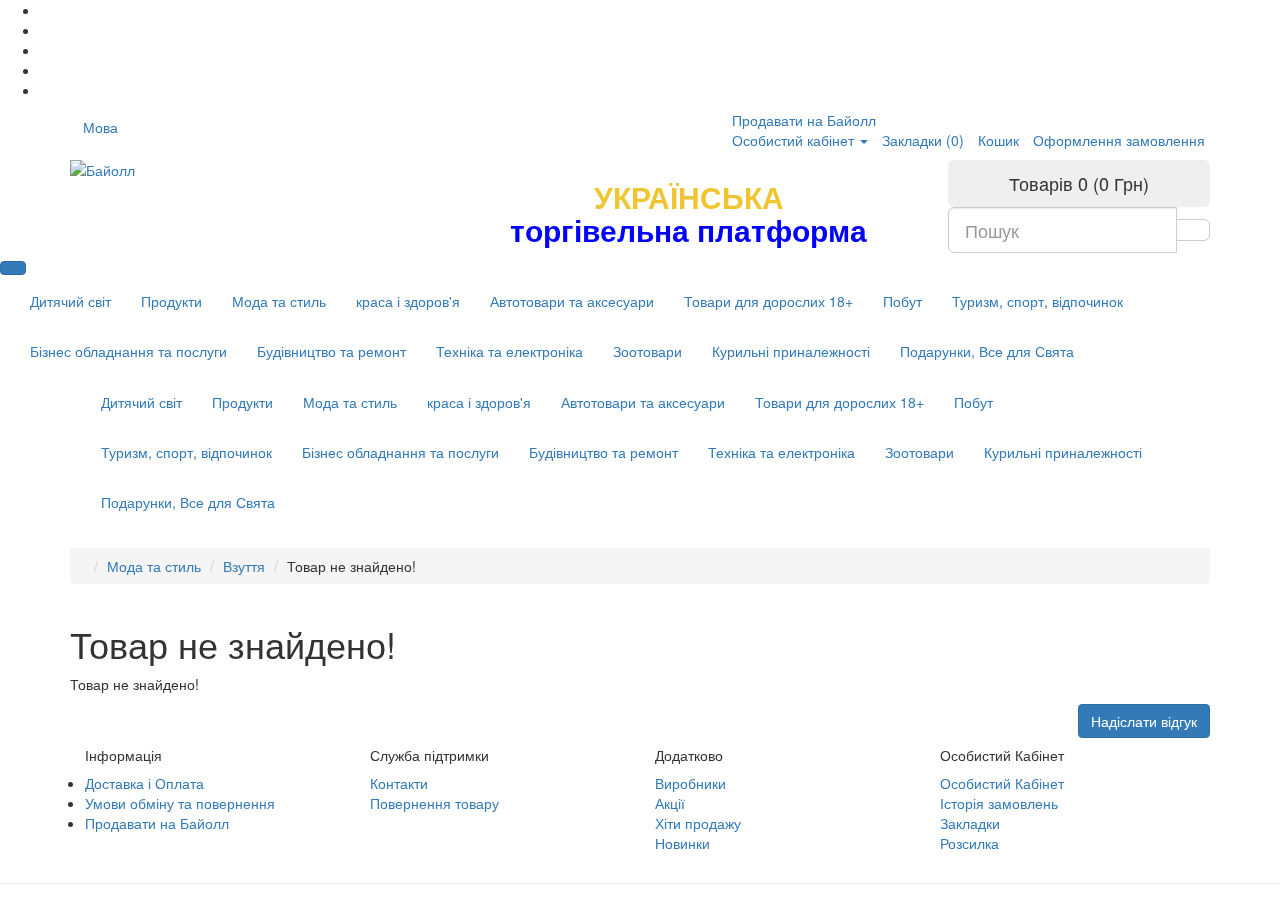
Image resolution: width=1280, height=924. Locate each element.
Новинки (682, 843)
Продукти (171, 301)
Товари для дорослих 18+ (768, 301)
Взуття (244, 566)
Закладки (970, 823)
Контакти (399, 783)
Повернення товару (434, 803)
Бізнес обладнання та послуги (128, 351)
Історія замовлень (999, 803)
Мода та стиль (279, 301)
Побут (902, 301)
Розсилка (969, 843)
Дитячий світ (70, 301)
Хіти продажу (698, 823)
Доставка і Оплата (144, 783)
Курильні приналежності (791, 351)
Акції (670, 803)
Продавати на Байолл (804, 120)
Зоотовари (647, 351)
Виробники (690, 783)
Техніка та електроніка (509, 351)
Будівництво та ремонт (331, 351)
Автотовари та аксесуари (572, 301)
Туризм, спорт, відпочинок (1037, 301)
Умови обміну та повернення (180, 803)
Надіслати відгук (1144, 721)
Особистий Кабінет (1002, 783)
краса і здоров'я (408, 301)
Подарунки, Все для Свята (987, 351)
